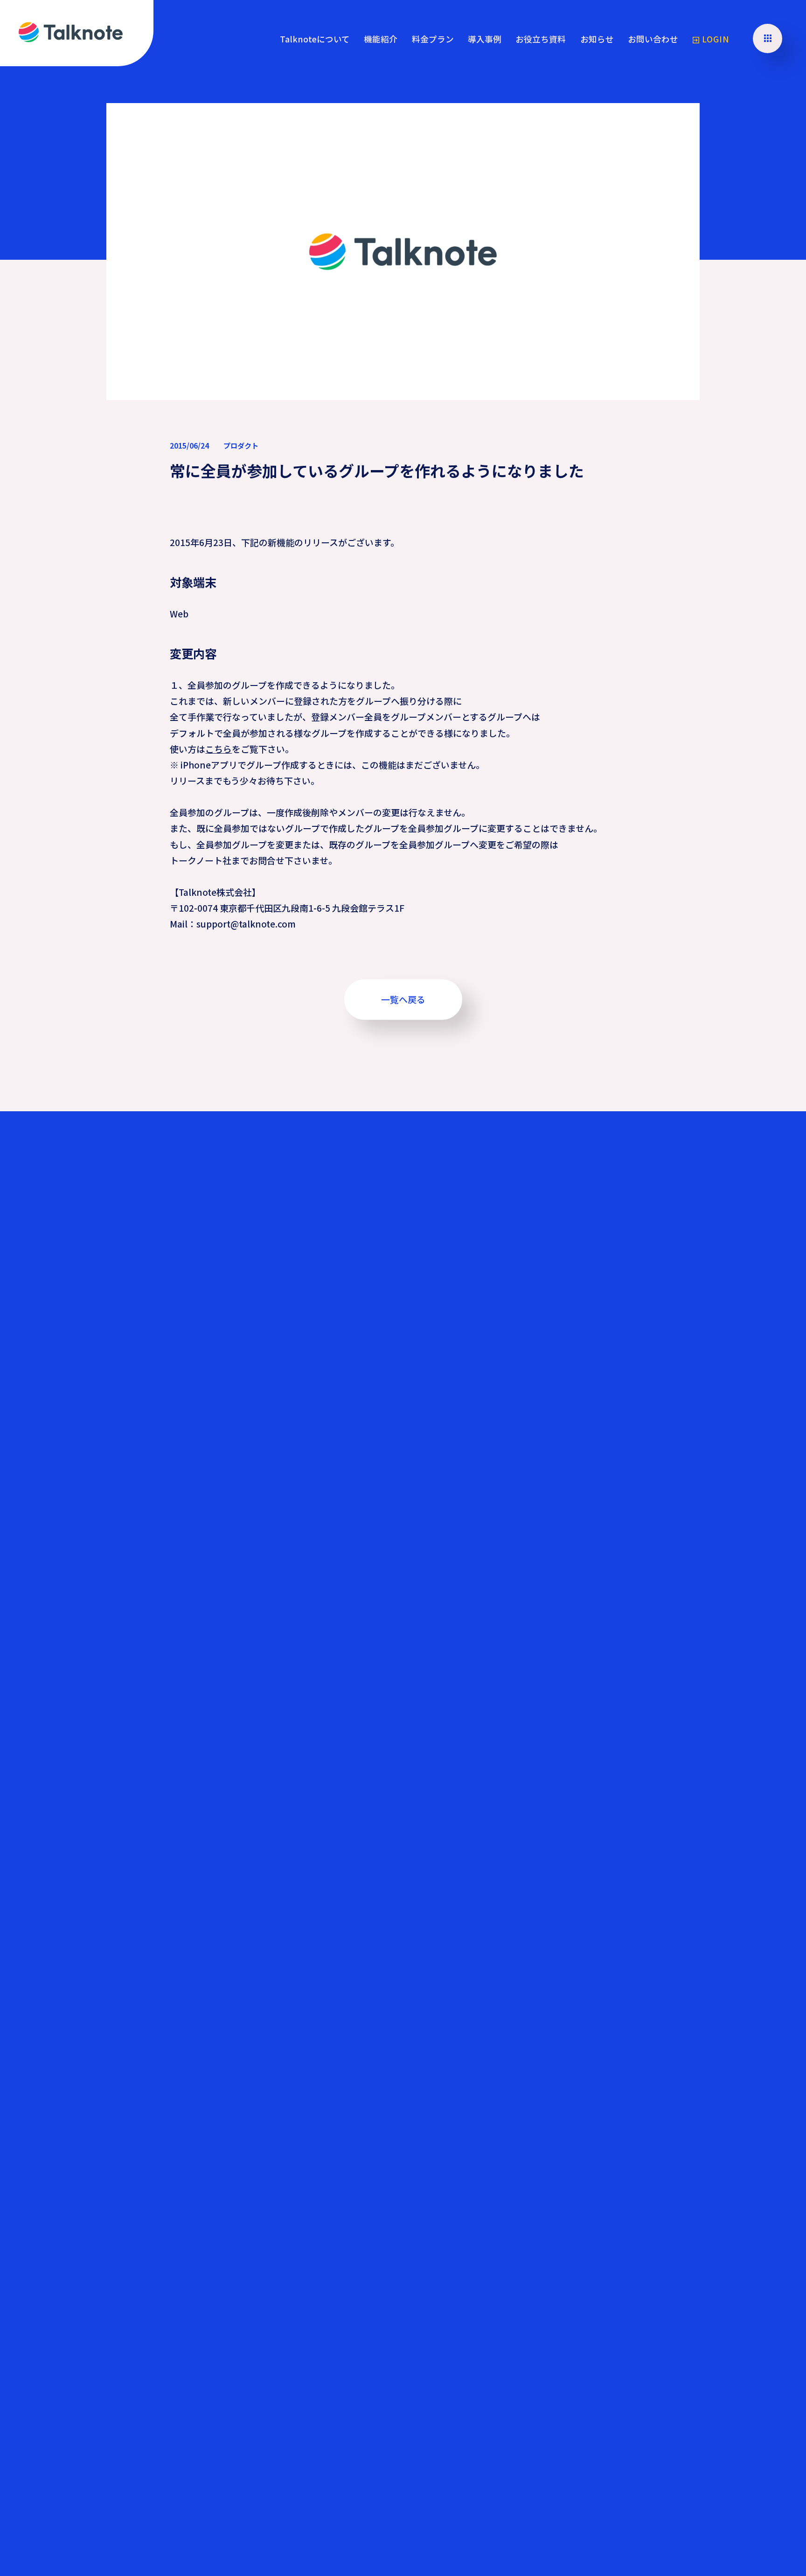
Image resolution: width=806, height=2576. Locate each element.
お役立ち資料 (541, 39)
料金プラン (433, 39)
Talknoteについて (315, 39)
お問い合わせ (653, 39)
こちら (219, 749)
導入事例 (485, 39)
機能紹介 (381, 39)
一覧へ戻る (403, 999)
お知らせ (597, 39)
